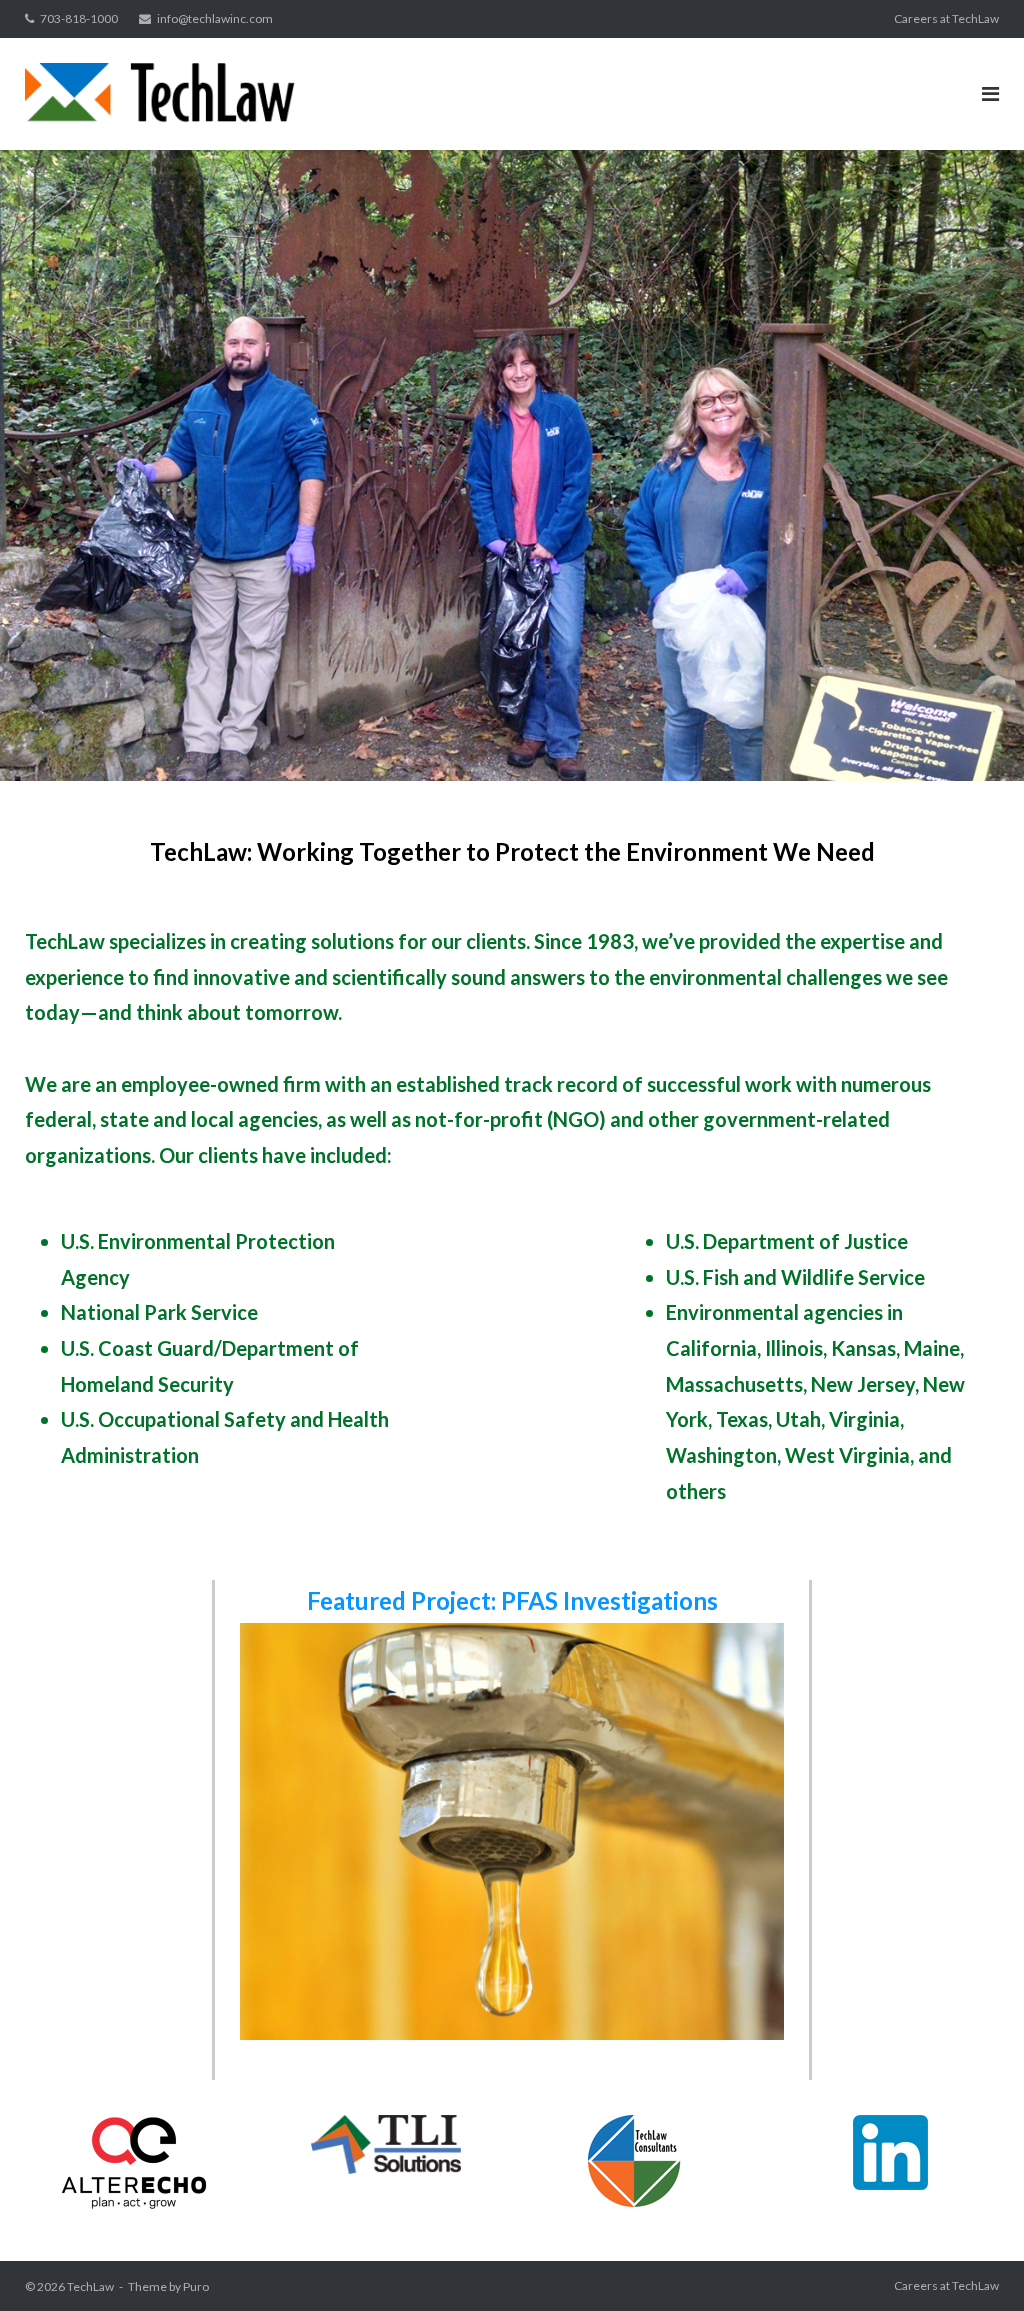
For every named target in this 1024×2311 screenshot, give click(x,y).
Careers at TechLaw (946, 18)
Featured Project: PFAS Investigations (512, 1600)
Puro (196, 2286)
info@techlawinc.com (215, 18)
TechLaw (90, 2286)
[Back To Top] (974, 2263)
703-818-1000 (79, 18)
